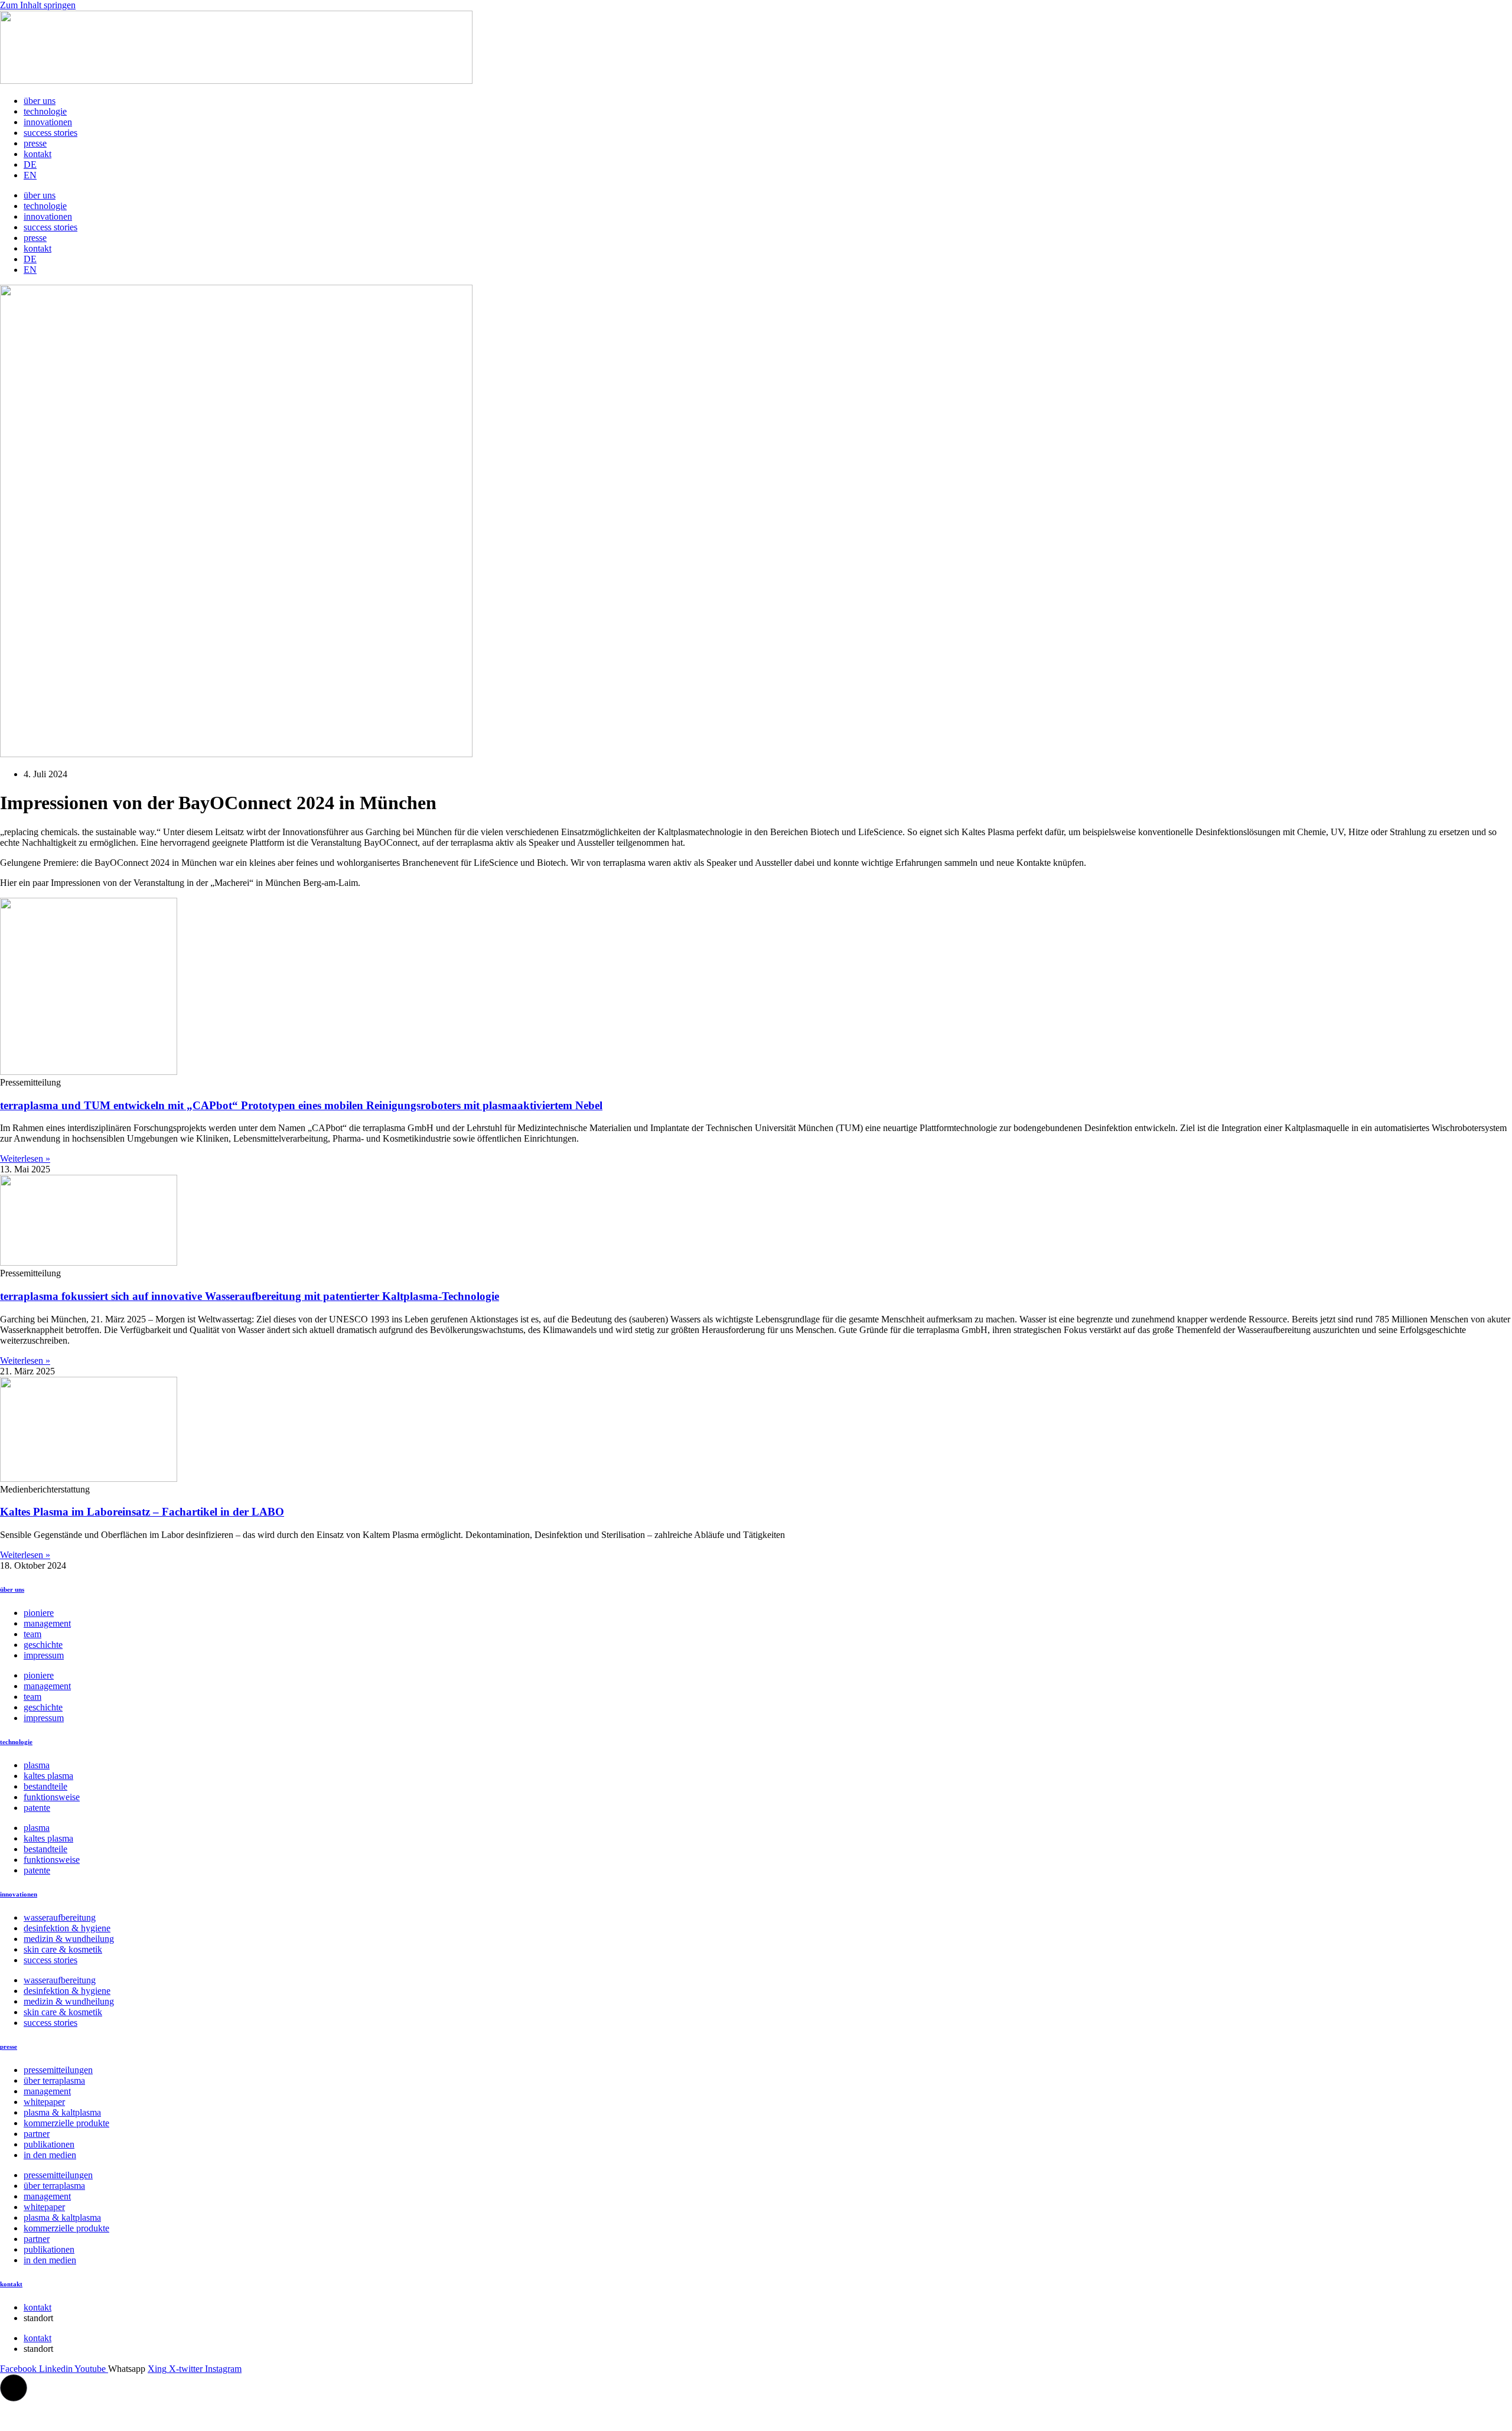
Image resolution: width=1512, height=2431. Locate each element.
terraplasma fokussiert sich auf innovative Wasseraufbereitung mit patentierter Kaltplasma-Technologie (250, 1296)
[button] (14, 2388)
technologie (45, 111)
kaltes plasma (48, 1776)
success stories (50, 133)
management (47, 1623)
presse (35, 143)
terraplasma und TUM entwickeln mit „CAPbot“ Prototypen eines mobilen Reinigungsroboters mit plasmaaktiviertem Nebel (301, 1105)
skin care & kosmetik (63, 1949)
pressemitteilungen (58, 2070)
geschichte (43, 1645)
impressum (44, 1655)
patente (37, 1808)
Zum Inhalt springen (38, 5)
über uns (40, 101)
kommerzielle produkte (66, 2123)
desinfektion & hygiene (67, 1928)
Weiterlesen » (25, 1159)
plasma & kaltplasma (62, 2112)
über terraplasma (54, 2080)
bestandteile (45, 1786)
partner (37, 2134)
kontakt (38, 154)
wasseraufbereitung (60, 1917)
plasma (37, 1765)
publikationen (49, 2144)
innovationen (48, 122)
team (32, 1634)
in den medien (50, 2155)
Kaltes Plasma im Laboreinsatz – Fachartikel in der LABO (142, 1512)
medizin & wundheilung (69, 1939)
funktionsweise (52, 1797)
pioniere (39, 1613)
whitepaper (44, 2102)
